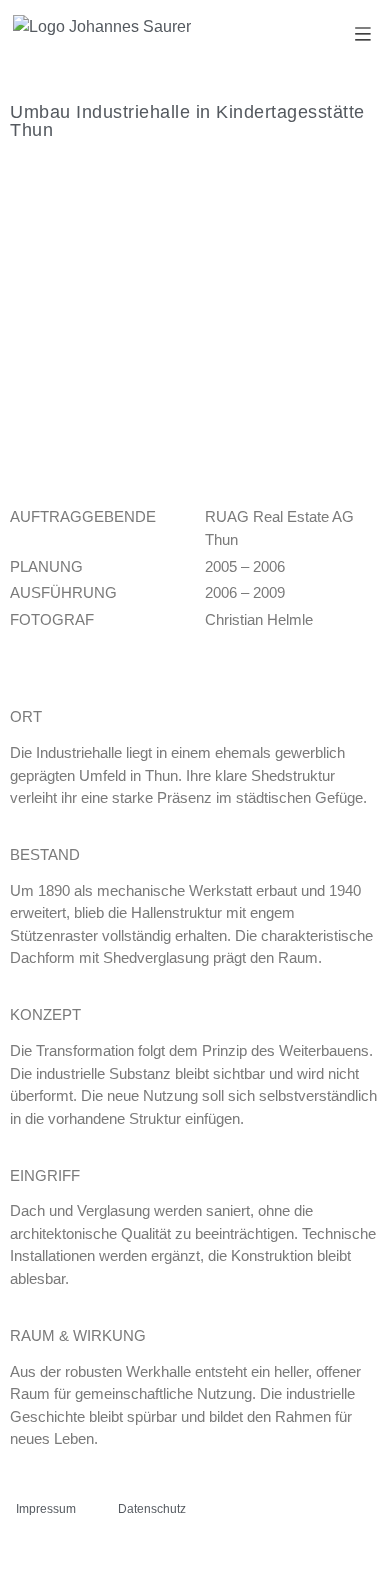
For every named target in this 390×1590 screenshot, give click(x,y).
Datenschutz (152, 1509)
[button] (364, 35)
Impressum (46, 1509)
